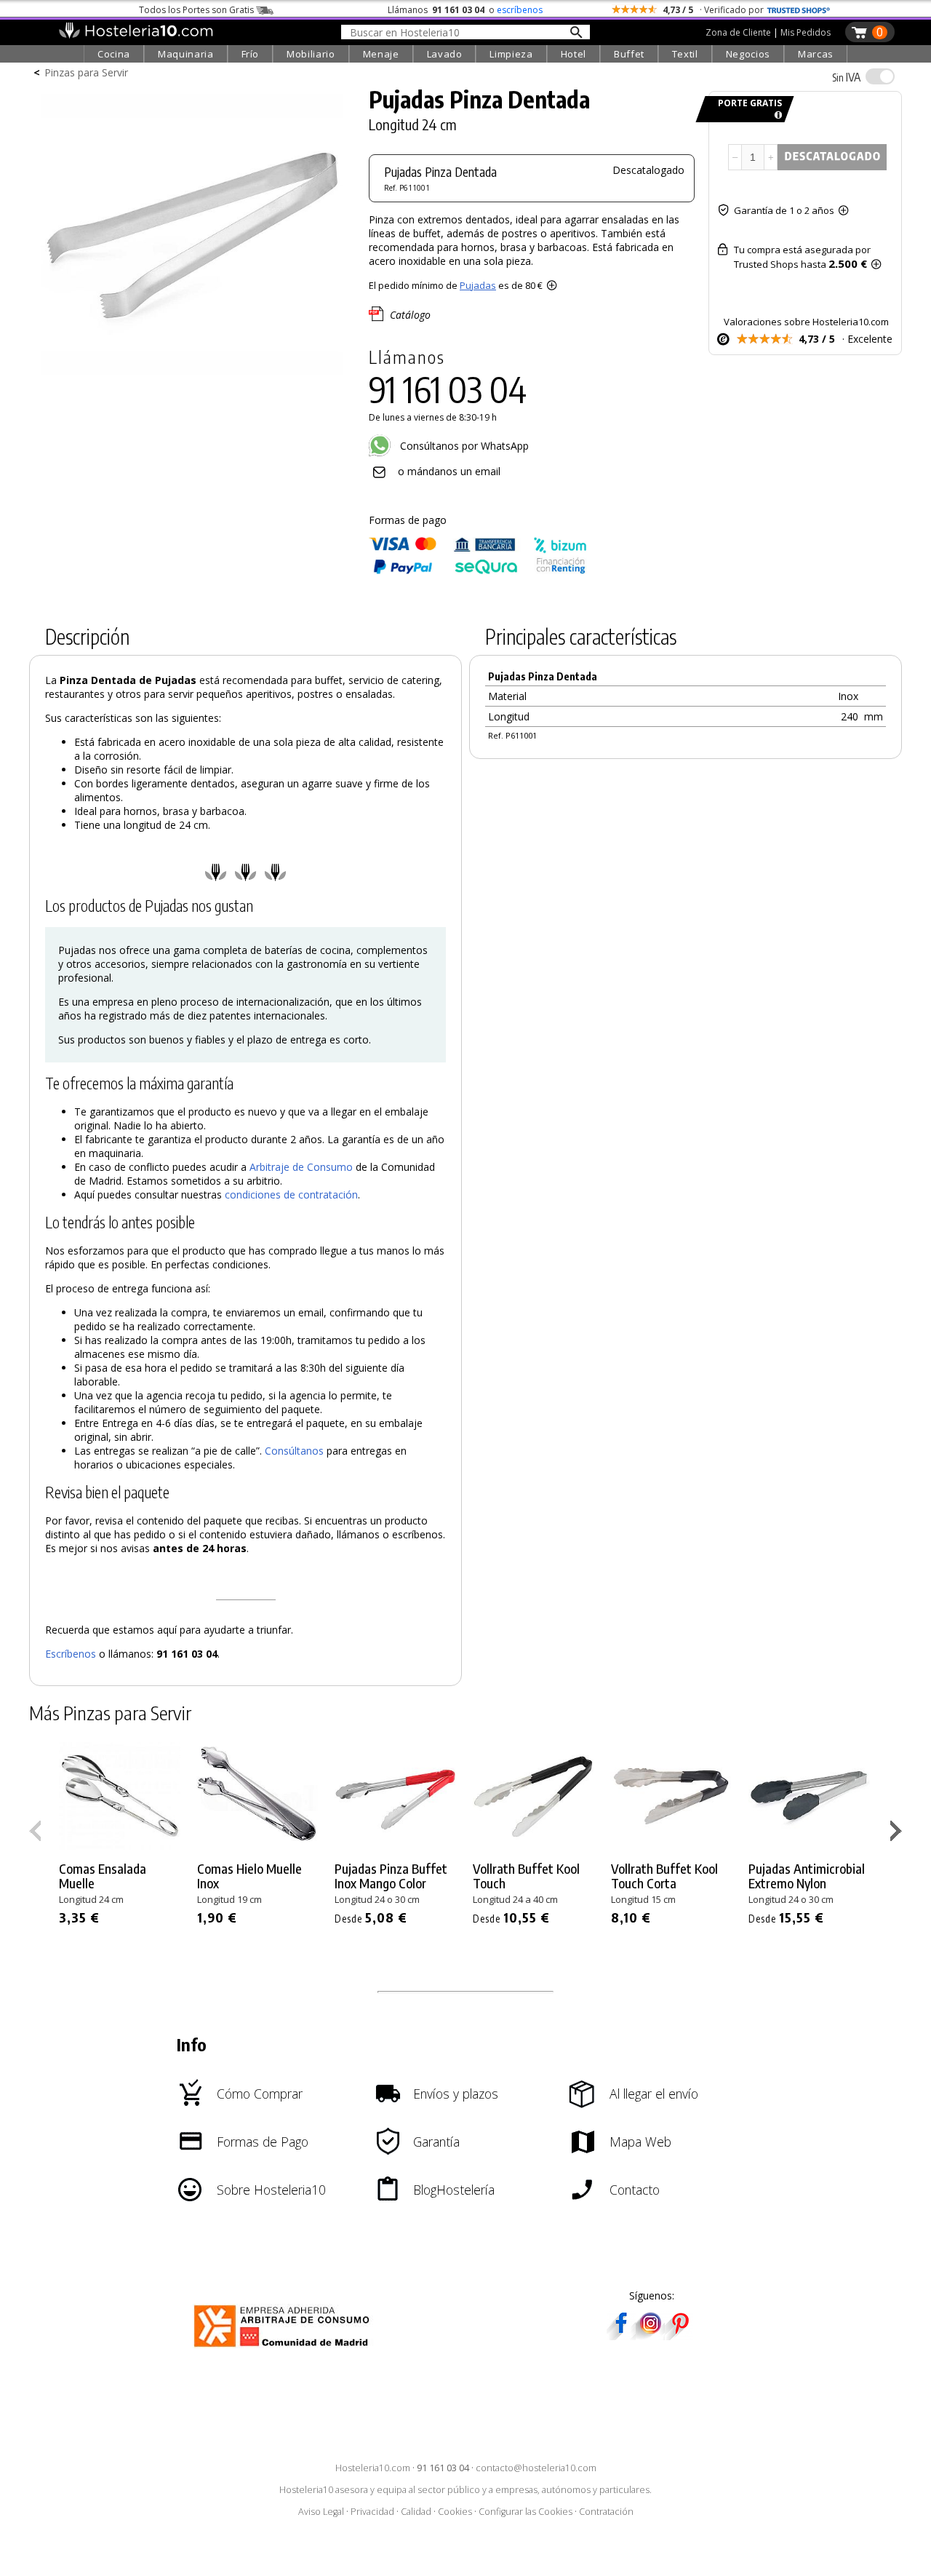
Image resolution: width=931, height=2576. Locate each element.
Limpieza (511, 54)
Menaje (381, 54)
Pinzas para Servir (86, 72)
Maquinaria (186, 54)
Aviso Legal (321, 2512)
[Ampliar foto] (192, 377)
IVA (846, 77)
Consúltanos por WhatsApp (463, 446)
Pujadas (478, 285)
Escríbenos (71, 1654)
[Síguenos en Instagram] (650, 2336)
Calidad (416, 2512)
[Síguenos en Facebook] (621, 2336)
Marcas (816, 54)
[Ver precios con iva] (880, 76)
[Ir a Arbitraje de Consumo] (285, 2349)
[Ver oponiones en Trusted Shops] (799, 10)
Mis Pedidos (806, 32)
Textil (685, 54)
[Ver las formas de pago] (478, 571)
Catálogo (410, 315)
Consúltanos (294, 1451)
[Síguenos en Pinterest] (679, 2336)
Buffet (629, 54)
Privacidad (372, 2512)
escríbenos (520, 10)
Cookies (455, 2512)
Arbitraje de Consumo (301, 1167)
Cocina (114, 54)
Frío (251, 54)
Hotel (574, 54)
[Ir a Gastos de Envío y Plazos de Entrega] (776, 115)
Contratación (606, 2512)
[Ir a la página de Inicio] (136, 35)
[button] (898, 1834)
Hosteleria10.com (373, 2468)
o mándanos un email (449, 471)
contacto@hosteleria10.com (536, 2468)
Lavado (445, 54)
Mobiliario (311, 54)
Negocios (748, 54)
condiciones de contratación (291, 1194)
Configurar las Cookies (526, 2512)
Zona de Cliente (738, 32)
